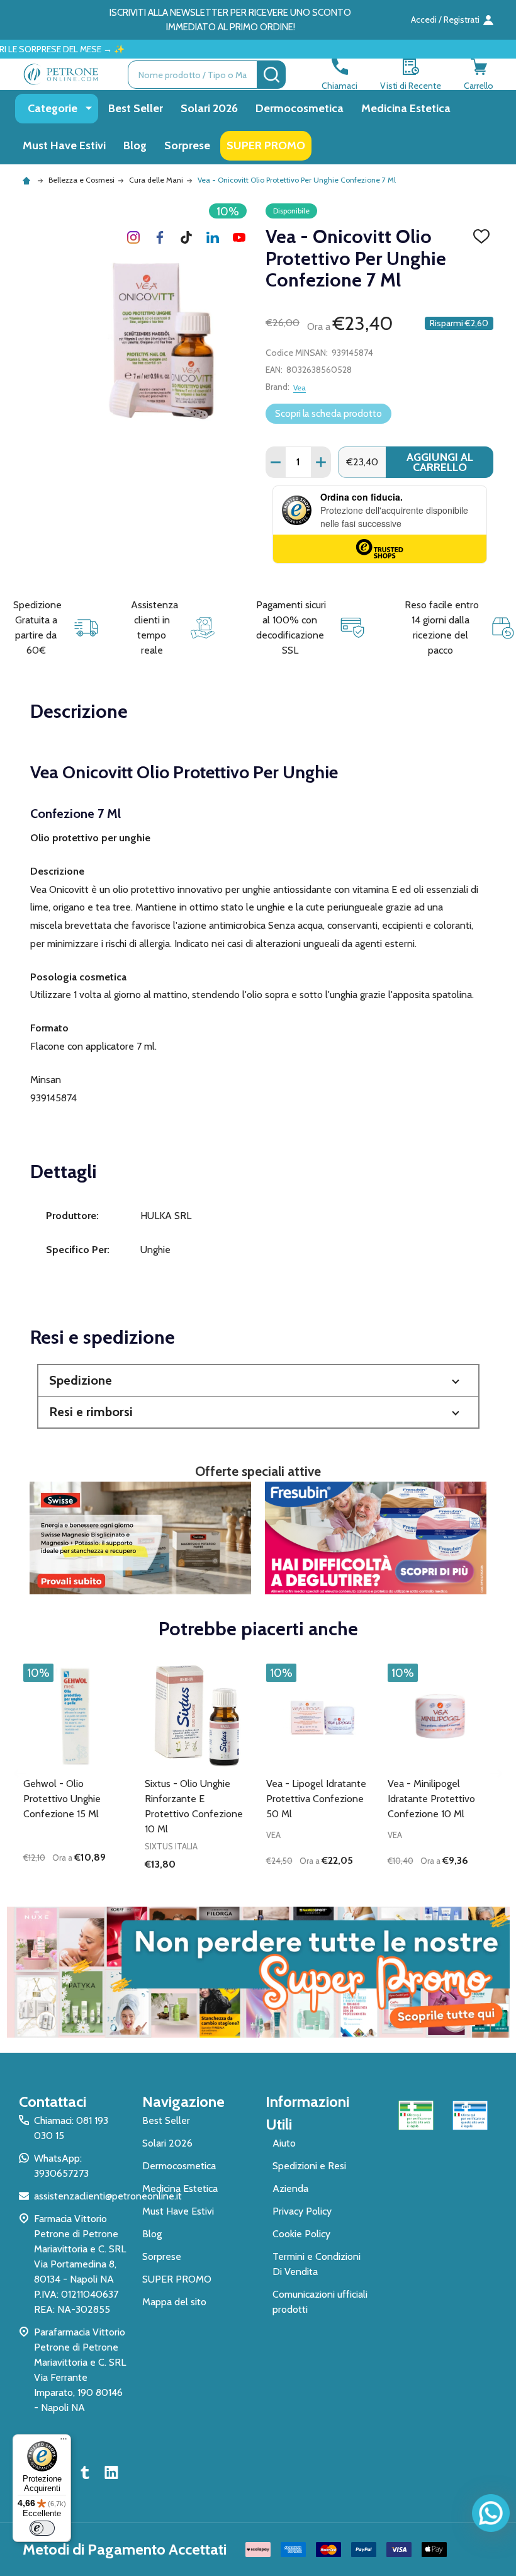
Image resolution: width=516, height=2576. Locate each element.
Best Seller (136, 108)
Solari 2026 (209, 108)
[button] (258, 1381)
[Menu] (64, 2442)
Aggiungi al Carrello (440, 462)
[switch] (42, 2528)
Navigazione (183, 2102)
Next (496, 1773)
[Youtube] (239, 237)
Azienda (290, 2188)
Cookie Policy (301, 2234)
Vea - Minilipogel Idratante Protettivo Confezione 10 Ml (431, 1799)
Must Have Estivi (64, 145)
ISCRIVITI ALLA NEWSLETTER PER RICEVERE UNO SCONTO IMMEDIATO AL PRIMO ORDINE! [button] (230, 20)
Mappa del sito (174, 2302)
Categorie (53, 108)
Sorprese (187, 145)
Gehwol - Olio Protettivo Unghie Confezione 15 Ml (62, 1799)
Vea (300, 388)
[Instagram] (133, 237)
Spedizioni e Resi (309, 2166)
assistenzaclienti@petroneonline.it (108, 2196)
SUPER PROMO (266, 145)
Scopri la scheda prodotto (328, 414)
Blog (135, 145)
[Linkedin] (213, 237)
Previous (20, 1773)
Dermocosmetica (300, 108)
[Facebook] (160, 237)
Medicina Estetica (406, 108)
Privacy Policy (302, 2211)
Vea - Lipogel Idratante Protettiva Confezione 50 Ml (316, 1799)
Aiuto (284, 2143)
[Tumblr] (186, 237)
